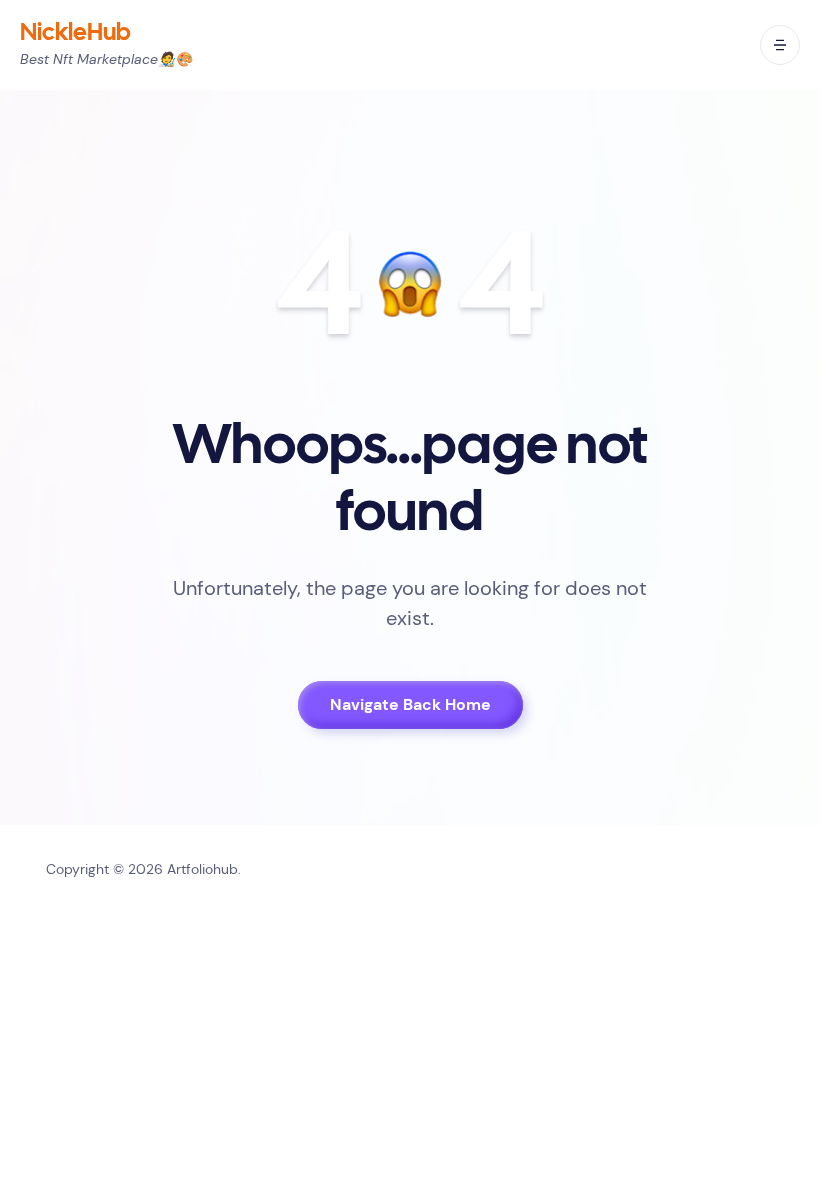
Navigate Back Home (410, 704)
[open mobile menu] (780, 45)
